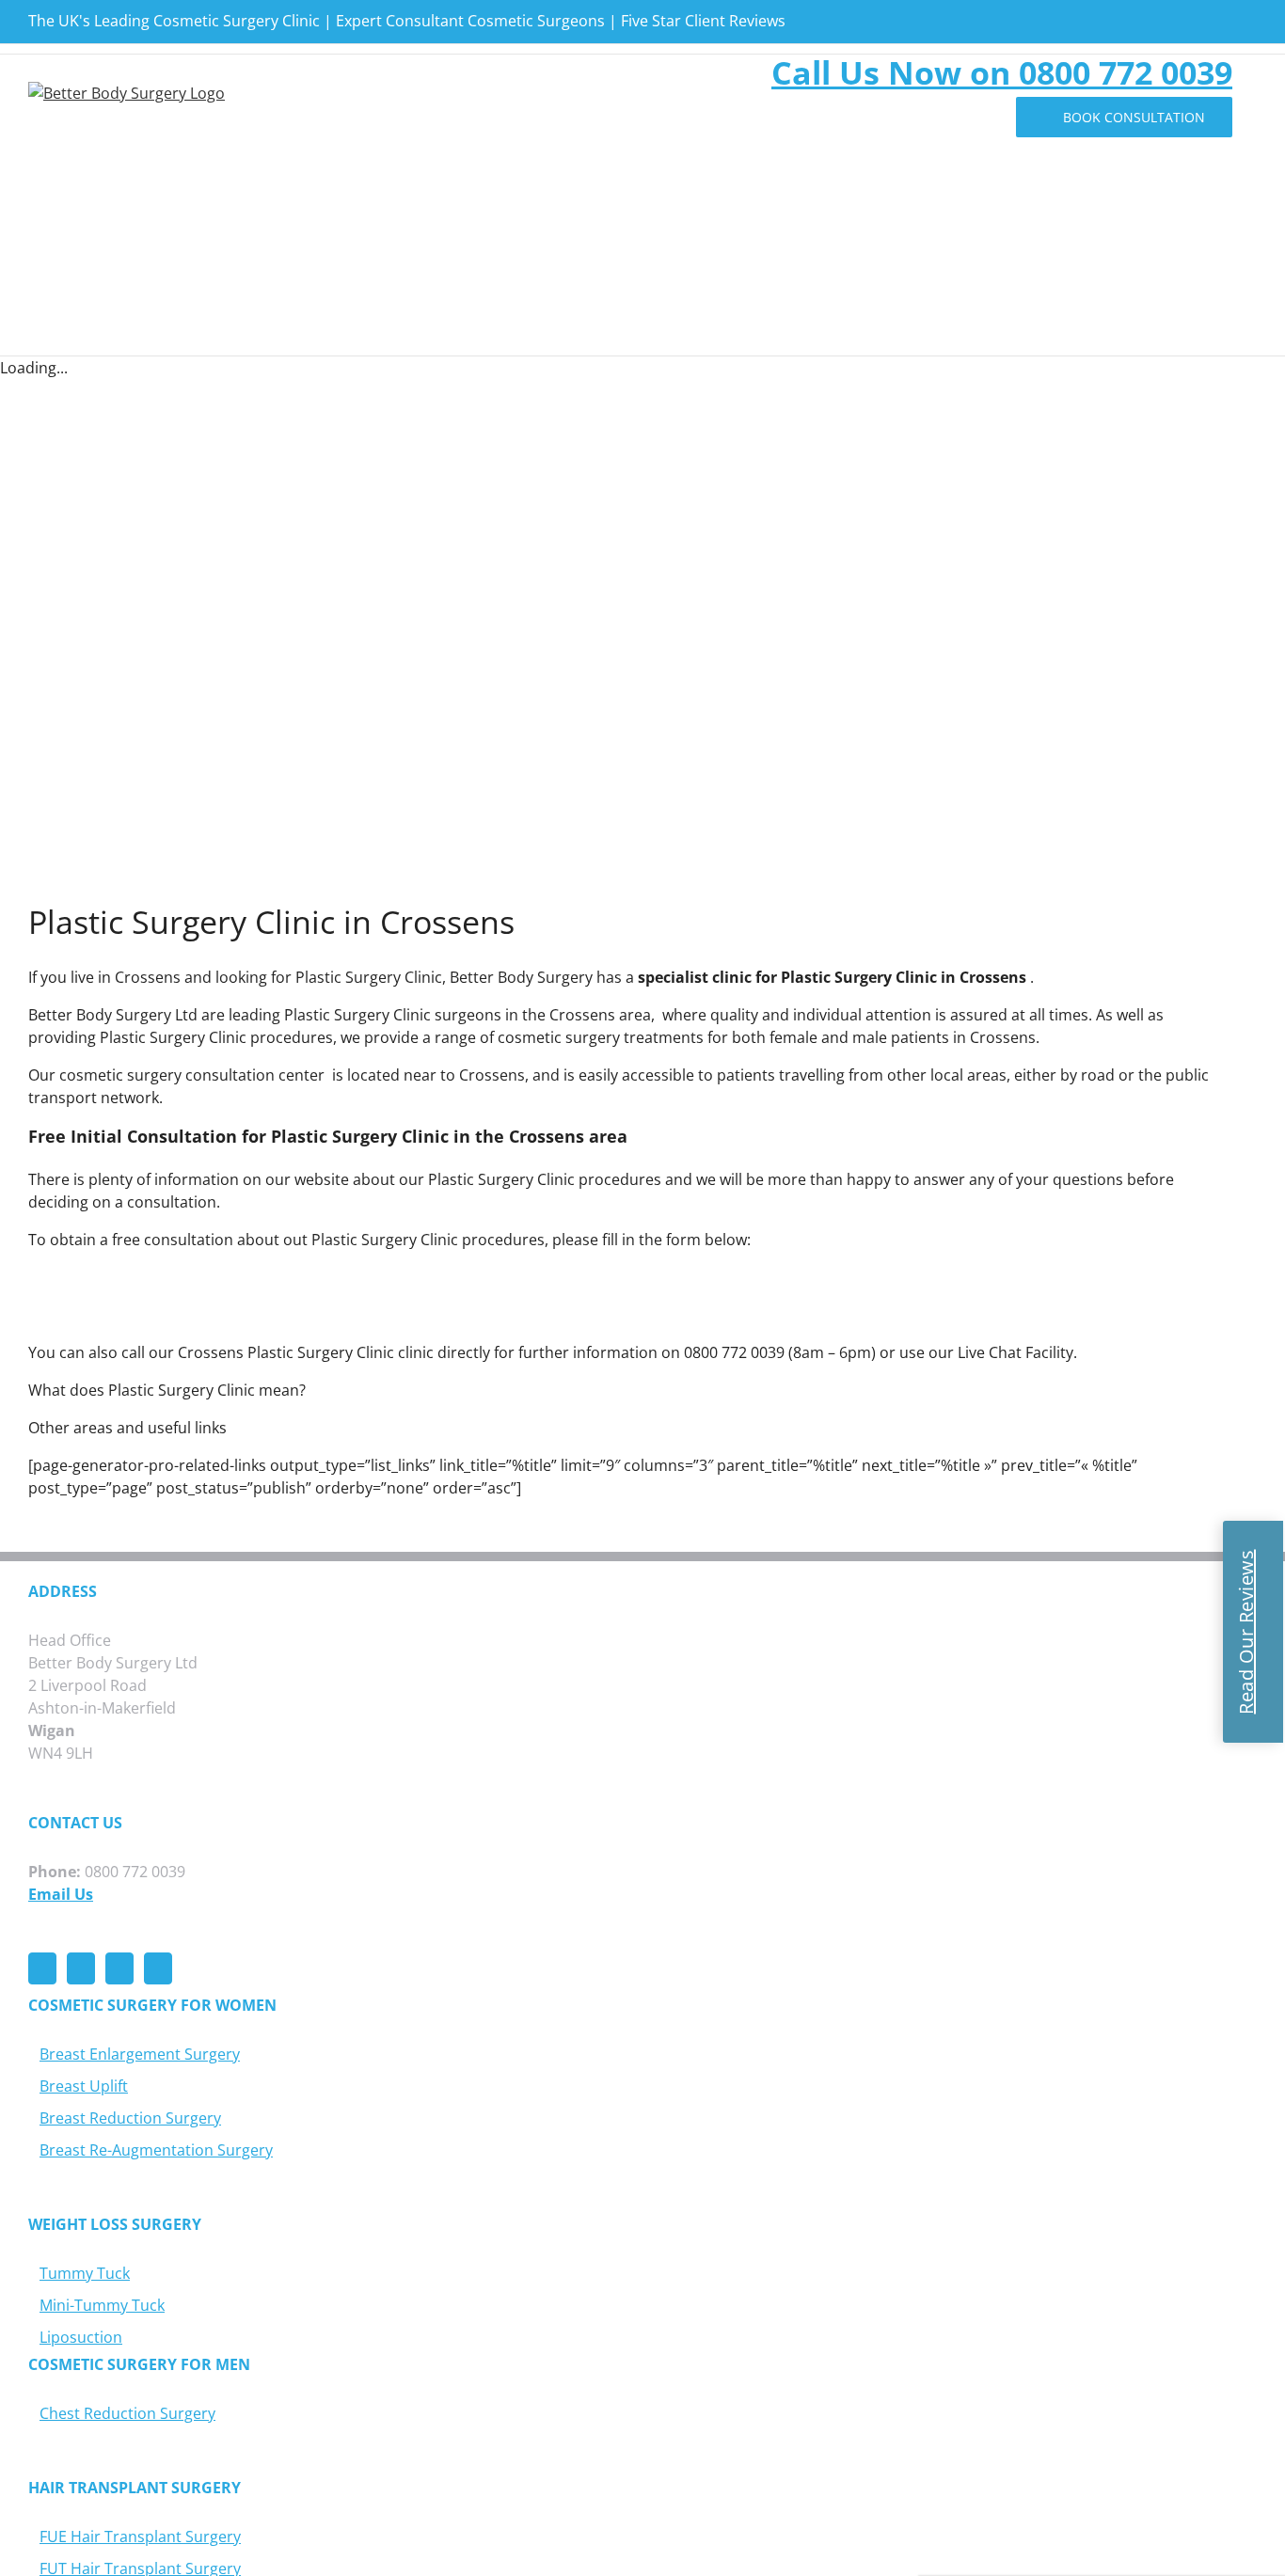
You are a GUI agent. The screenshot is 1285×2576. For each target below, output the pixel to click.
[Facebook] (42, 1968)
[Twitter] (81, 1968)
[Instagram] (119, 1968)
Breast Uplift (84, 2086)
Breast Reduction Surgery (130, 2118)
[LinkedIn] (158, 1968)
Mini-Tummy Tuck (102, 2305)
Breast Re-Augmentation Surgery (156, 2150)
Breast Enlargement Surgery (140, 2054)
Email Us (61, 1894)
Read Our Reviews (1246, 1632)
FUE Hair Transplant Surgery (140, 2536)
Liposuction (81, 2337)
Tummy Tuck (85, 2273)
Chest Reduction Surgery (127, 2413)
